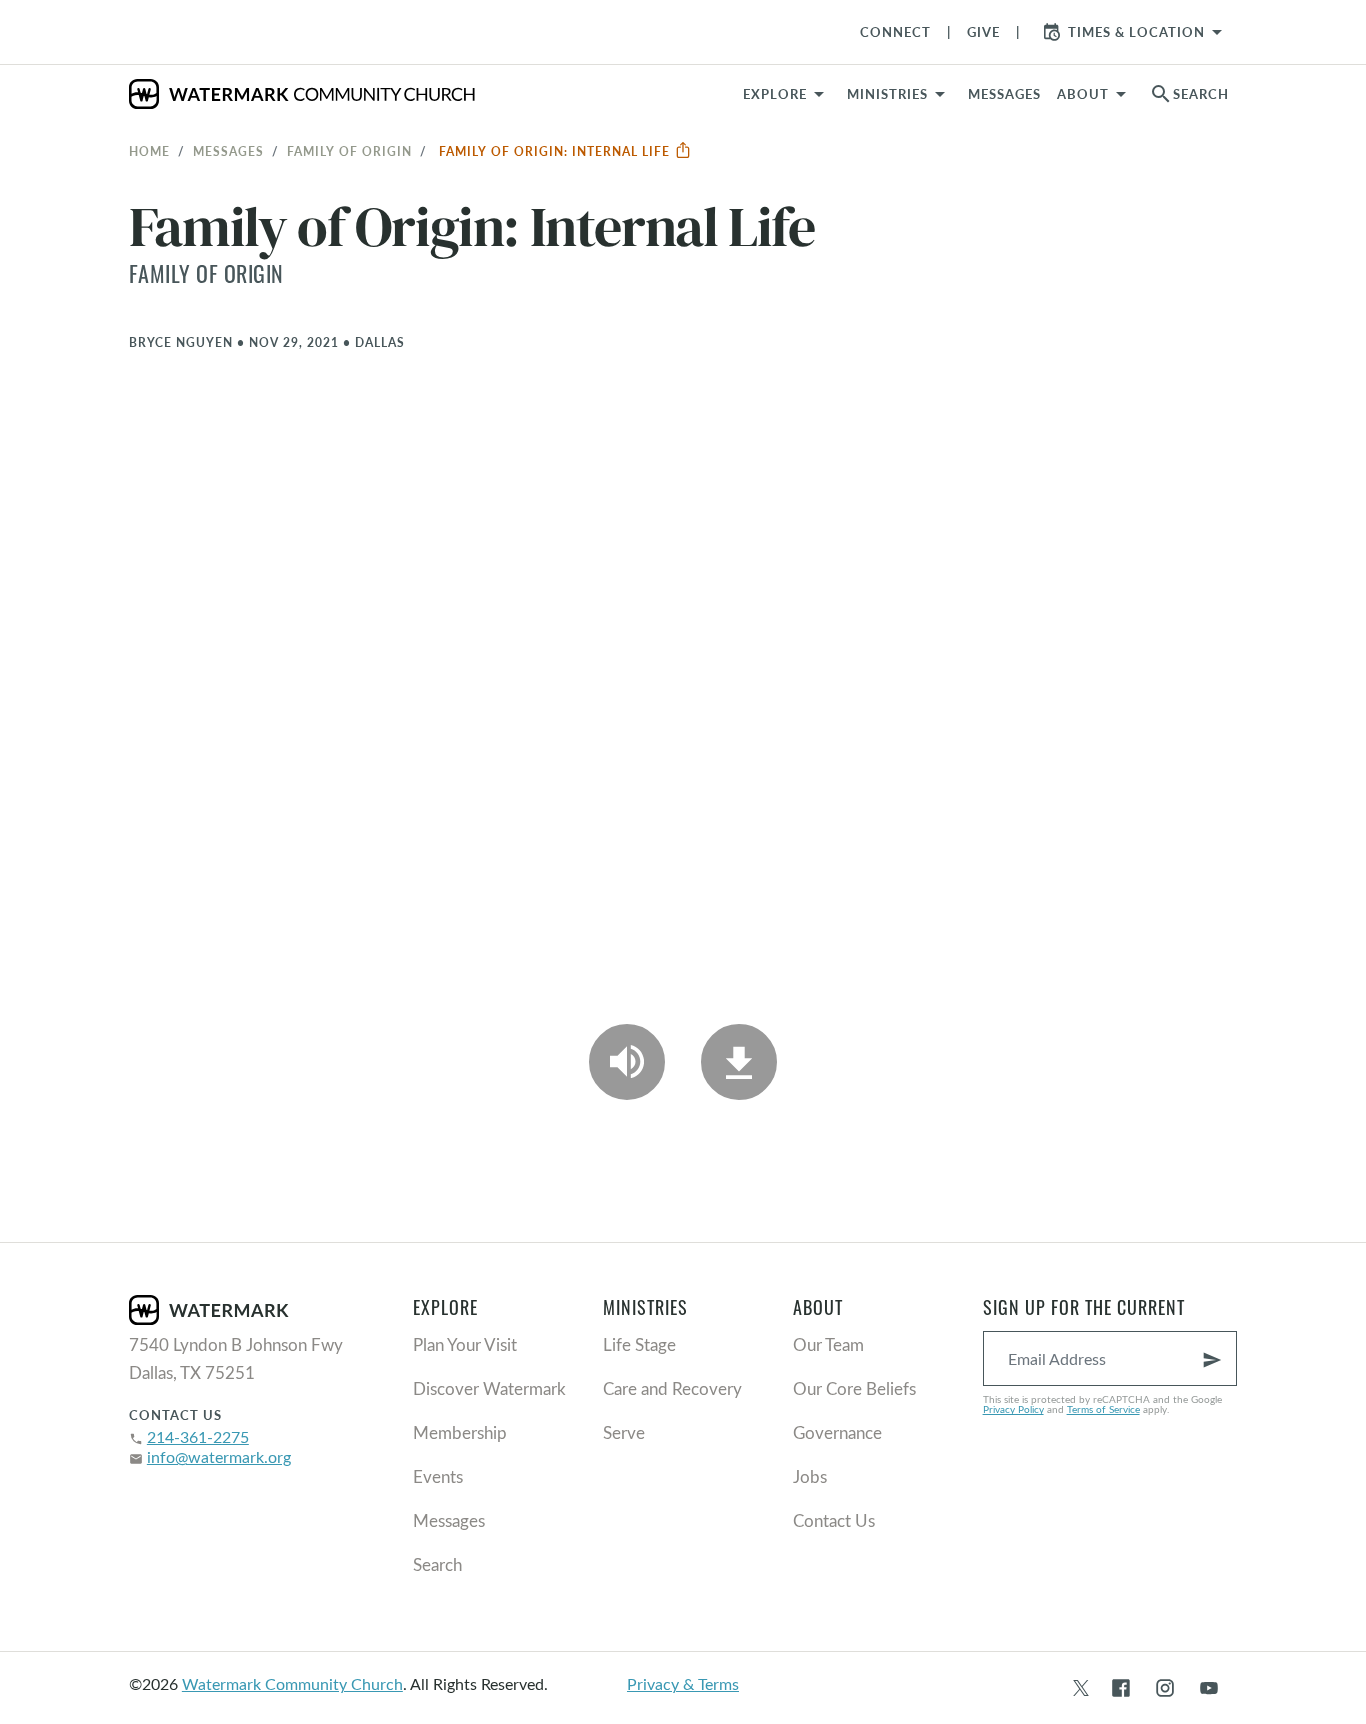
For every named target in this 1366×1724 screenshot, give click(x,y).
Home (149, 151)
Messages (228, 151)
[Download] (739, 1062)
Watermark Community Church (292, 1683)
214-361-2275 (198, 1436)
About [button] (1083, 94)
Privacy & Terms (683, 1683)
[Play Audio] (627, 1062)
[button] (899, 94)
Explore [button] (775, 94)
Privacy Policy (1013, 1409)
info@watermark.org (219, 1456)
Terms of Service (1103, 1409)
